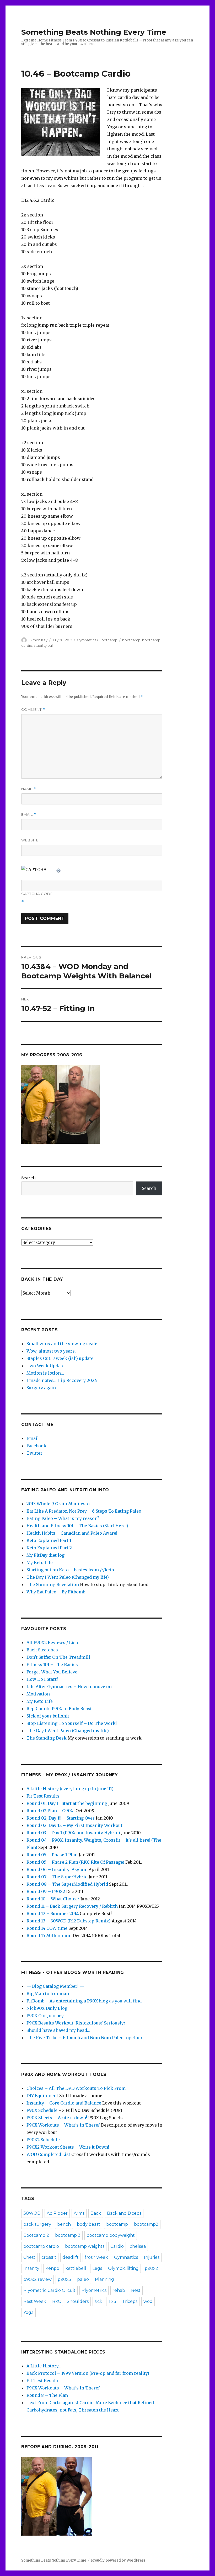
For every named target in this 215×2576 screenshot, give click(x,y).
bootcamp (131, 640)
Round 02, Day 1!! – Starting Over (61, 1818)
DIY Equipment (42, 2096)
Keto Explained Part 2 (49, 1548)
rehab (119, 2290)
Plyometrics (94, 2290)
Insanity (31, 2268)
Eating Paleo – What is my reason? (63, 1518)
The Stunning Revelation (53, 1584)
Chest (29, 2257)
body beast (88, 2224)
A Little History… (44, 2366)
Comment (33, 710)
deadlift (71, 2257)
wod (148, 2301)
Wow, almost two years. (51, 1351)
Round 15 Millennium (49, 1936)
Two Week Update (45, 1366)
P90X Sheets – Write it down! (57, 2118)
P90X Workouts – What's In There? (63, 2125)
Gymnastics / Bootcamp (97, 640)
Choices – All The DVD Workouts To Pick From (76, 2088)
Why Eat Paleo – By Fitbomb (56, 1592)
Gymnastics (126, 2257)
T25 (112, 2301)
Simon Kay (38, 640)
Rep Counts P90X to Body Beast (59, 1709)
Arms (79, 2213)
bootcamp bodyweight (111, 2235)
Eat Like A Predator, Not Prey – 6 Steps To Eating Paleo (84, 1511)
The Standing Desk (47, 1738)
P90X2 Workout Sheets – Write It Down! (68, 2147)
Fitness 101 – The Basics (52, 1665)
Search (28, 1178)
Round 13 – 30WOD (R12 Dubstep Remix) (69, 1921)
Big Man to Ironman (48, 1994)
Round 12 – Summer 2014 (53, 1914)
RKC (57, 2301)
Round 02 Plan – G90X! (50, 1811)
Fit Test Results (43, 1796)
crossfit (49, 2257)
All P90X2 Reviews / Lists (53, 1642)
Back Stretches (42, 1650)
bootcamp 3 (68, 2235)
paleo (83, 2279)
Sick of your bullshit (48, 1716)
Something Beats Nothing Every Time (94, 32)
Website (30, 840)
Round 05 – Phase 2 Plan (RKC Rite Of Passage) (75, 1862)
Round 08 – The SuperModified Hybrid (67, 1884)
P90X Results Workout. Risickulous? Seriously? (76, 2023)
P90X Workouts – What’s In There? (63, 2388)
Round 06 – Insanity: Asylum (57, 1869)
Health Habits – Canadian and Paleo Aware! (72, 1533)
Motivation (38, 1694)
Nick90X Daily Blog (47, 2008)
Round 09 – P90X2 (46, 1891)
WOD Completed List (48, 2154)
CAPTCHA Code (37, 894)
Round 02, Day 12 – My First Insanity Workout (74, 1825)
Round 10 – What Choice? (53, 1899)
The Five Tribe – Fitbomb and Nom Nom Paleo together (85, 2038)
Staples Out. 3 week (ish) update (60, 1358)
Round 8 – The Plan (47, 2395)
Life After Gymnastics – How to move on (69, 1687)
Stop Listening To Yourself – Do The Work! (72, 1723)
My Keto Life (40, 1562)
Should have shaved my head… (58, 2030)
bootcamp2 (146, 2224)
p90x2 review (37, 2279)
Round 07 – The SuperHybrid (57, 1877)
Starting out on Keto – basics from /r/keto (70, 1570)
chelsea (138, 2246)
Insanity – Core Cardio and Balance (64, 2103)
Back (96, 2213)
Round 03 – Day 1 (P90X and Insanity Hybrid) (73, 1833)
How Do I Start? (42, 1679)
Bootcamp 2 (36, 2235)
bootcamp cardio (41, 2246)
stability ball (44, 645)
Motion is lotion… (45, 1373)
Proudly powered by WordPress (118, 2560)
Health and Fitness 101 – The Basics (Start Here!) (77, 1526)
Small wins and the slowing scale (62, 1344)
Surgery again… (43, 1388)
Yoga (28, 2312)
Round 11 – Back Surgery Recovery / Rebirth (72, 1906)
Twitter (34, 1453)
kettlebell (76, 2268)
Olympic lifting (123, 2268)
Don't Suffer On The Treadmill (58, 1657)
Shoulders (78, 2301)
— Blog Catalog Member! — (55, 1986)
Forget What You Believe (52, 1672)
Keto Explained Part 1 (49, 1540)
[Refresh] (59, 870)
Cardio (117, 2246)
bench (64, 2224)
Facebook (36, 1446)
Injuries (152, 2257)
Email (29, 815)
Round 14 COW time (47, 1928)
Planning (104, 2279)
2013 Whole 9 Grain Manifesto (58, 1504)
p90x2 (151, 2268)
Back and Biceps (124, 2213)
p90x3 (64, 2279)
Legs (97, 2268)
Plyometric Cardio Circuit (49, 2290)
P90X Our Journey (45, 2016)
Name (29, 789)
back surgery (37, 2224)
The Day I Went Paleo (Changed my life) (68, 1577)
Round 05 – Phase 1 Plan (52, 1855)
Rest (136, 2290)
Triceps (130, 2301)
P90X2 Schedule (43, 2140)
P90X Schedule (42, 2110)
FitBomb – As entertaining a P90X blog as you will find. (85, 2001)
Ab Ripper (57, 2213)
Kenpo (52, 2268)
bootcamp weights (85, 2246)
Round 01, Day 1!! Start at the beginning (67, 1803)
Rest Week (35, 2301)
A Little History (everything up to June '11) (70, 1789)
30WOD (32, 2213)
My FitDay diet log (45, 1555)
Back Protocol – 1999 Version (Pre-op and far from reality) (88, 2373)
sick (98, 2301)
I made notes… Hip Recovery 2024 (62, 1380)
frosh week (96, 2257)
